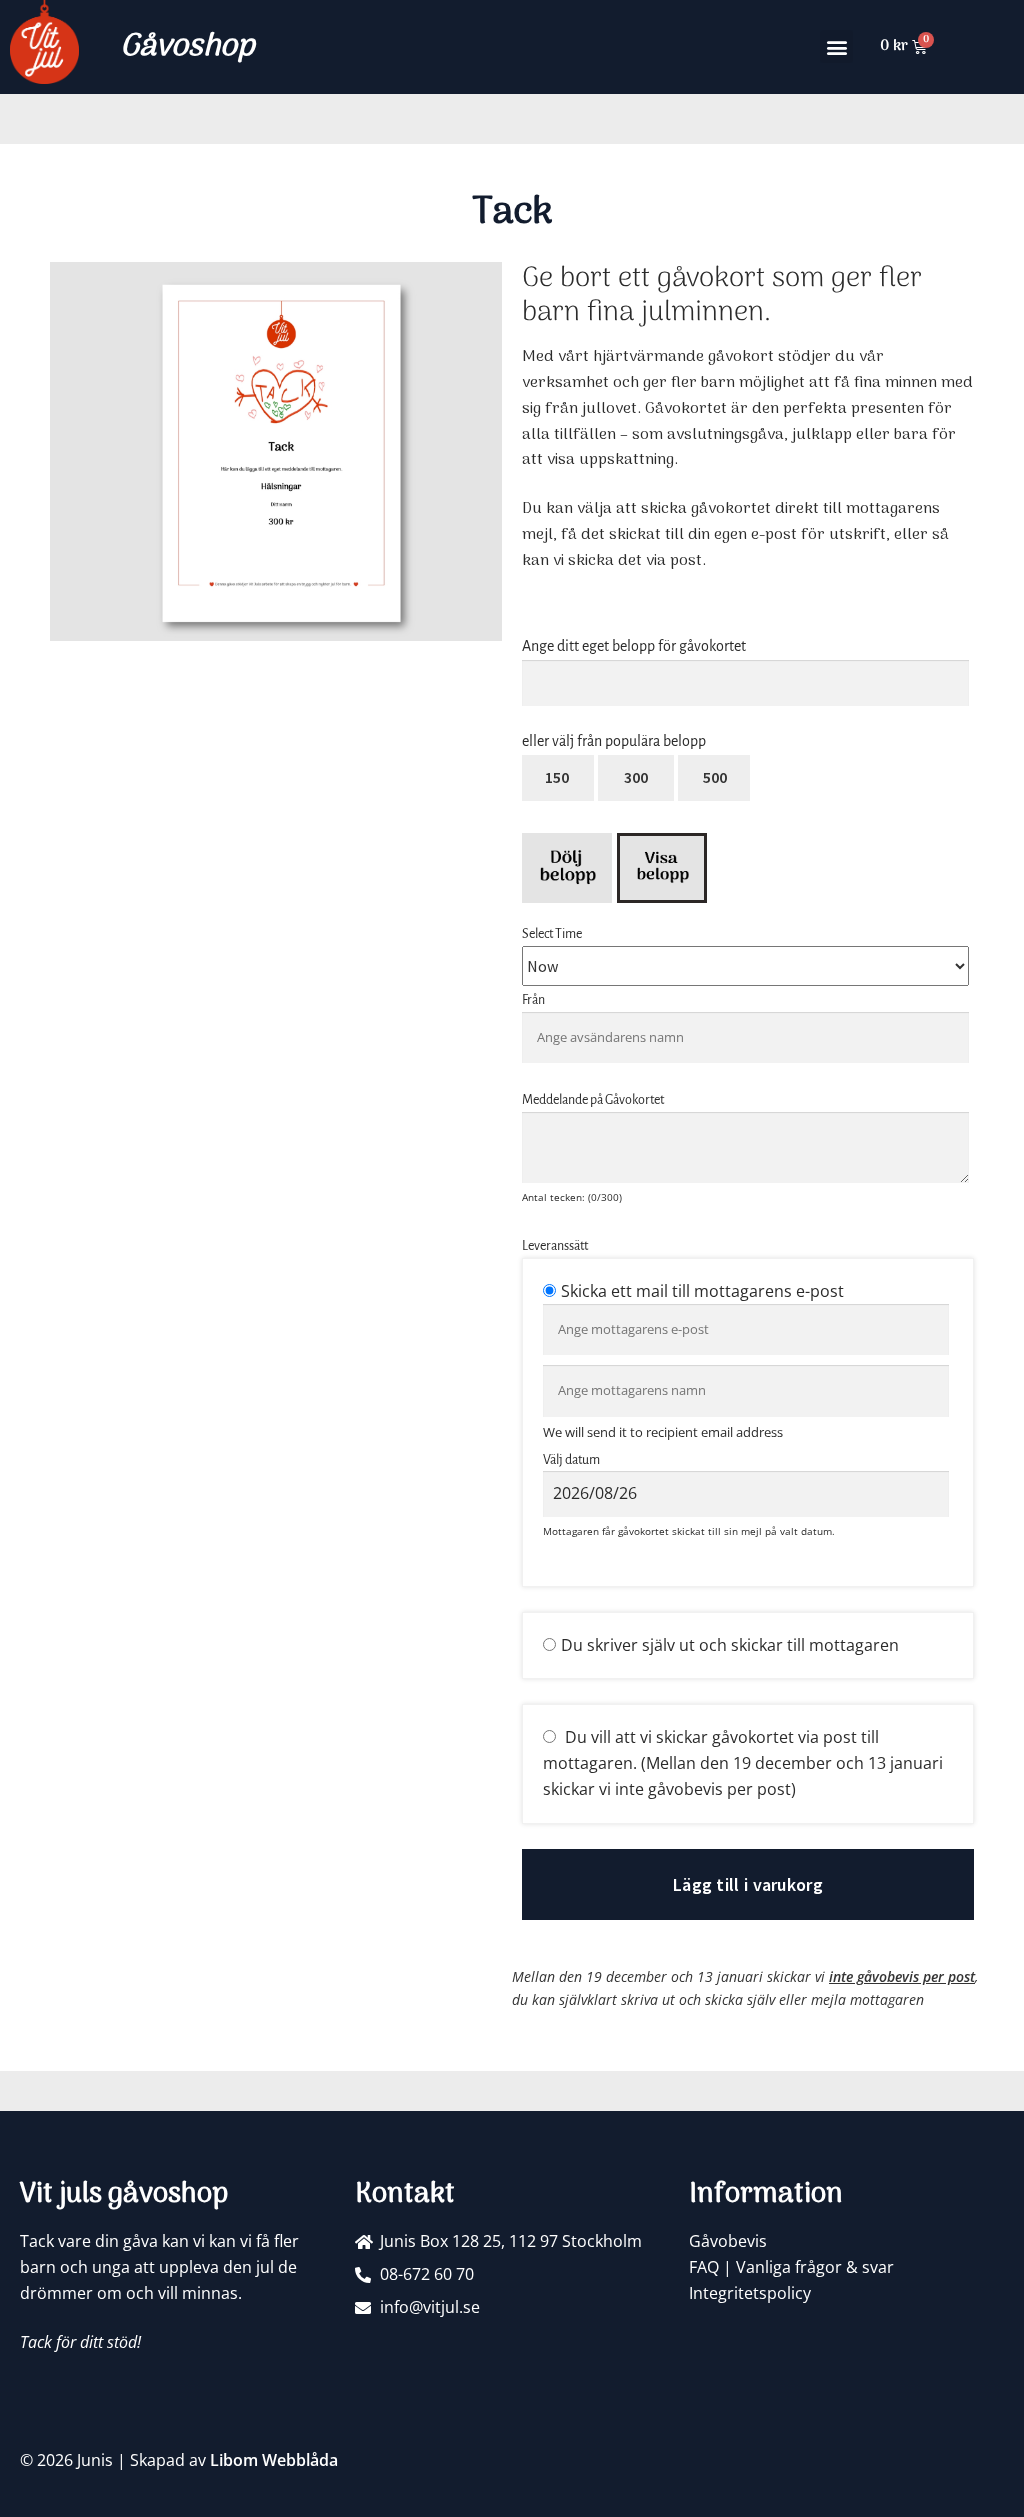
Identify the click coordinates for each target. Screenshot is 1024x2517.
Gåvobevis (728, 2241)
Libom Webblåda (274, 2460)
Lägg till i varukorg (748, 1884)
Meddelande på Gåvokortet (593, 1100)
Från (533, 1000)
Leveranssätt (555, 1246)
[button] (836, 46)
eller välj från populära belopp (614, 741)
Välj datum (571, 1460)
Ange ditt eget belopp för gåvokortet (634, 646)
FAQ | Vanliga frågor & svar (791, 2267)
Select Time (552, 934)
